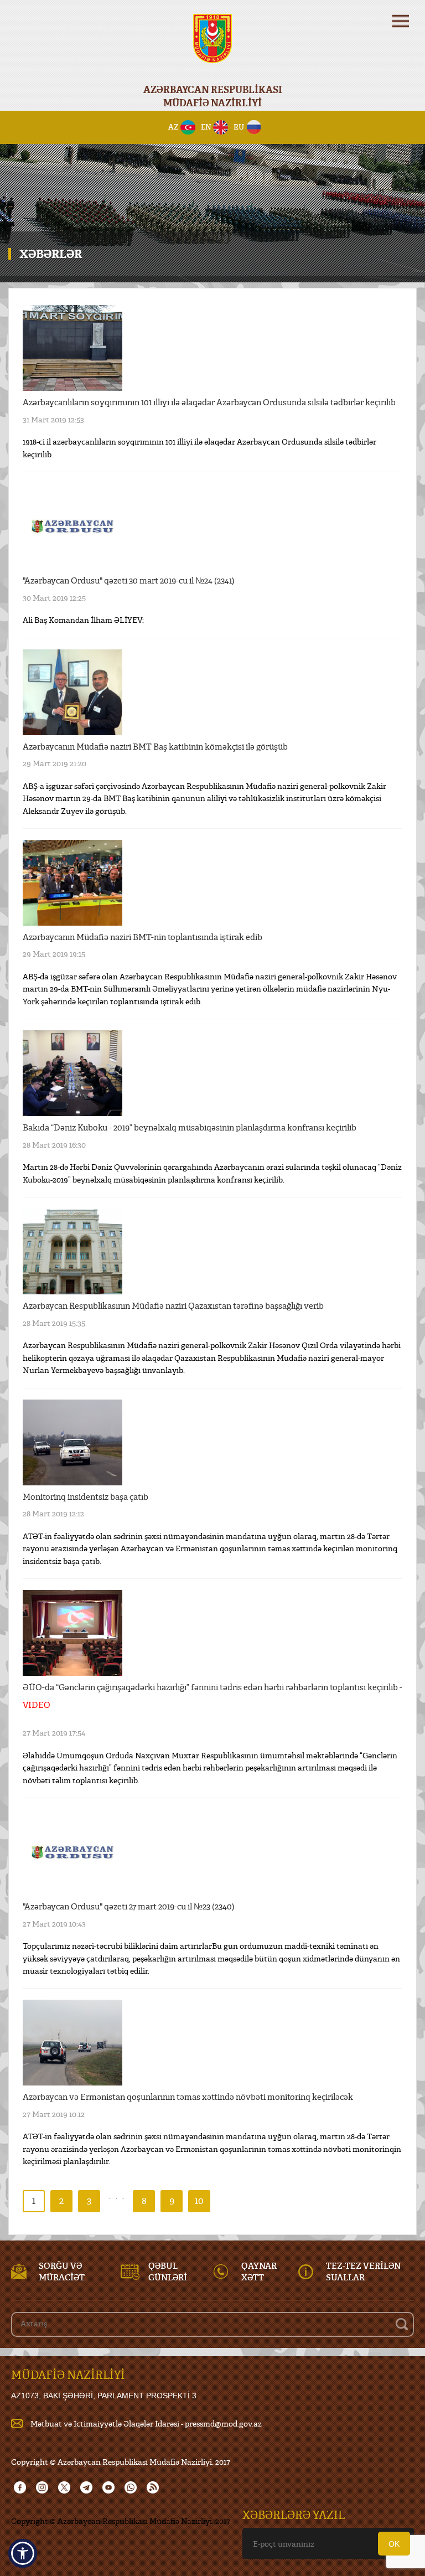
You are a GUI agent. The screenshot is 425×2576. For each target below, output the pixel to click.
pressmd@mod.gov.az (223, 2423)
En (206, 127)
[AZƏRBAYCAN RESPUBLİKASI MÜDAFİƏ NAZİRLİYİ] (212, 46)
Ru (239, 127)
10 (199, 2200)
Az (173, 127)
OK (394, 2544)
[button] (23, 2553)
